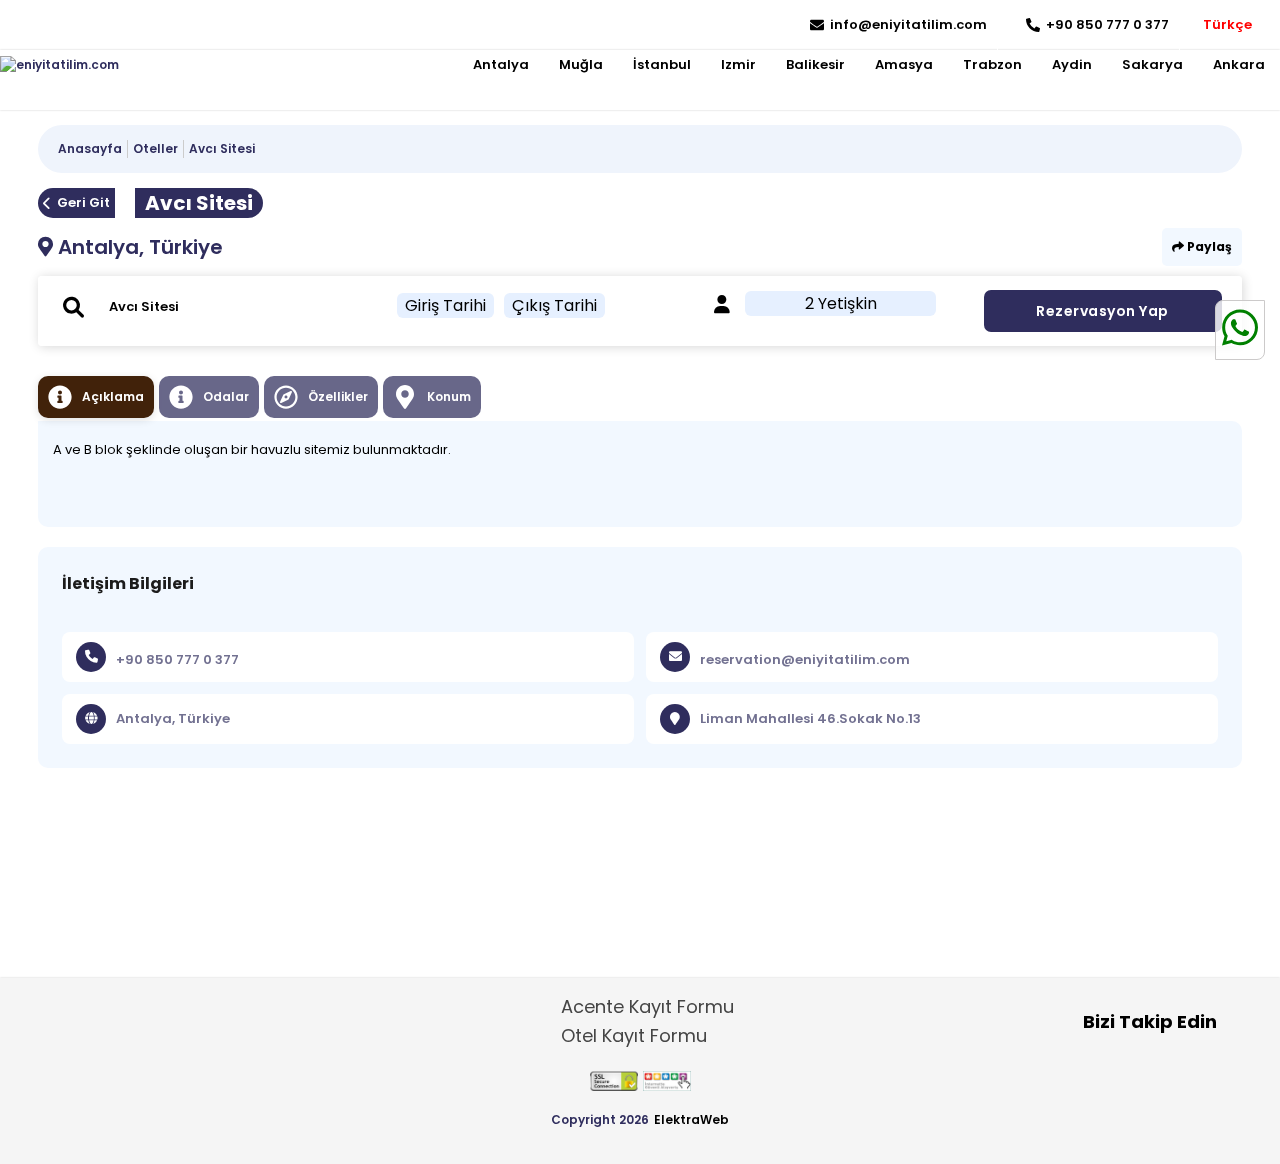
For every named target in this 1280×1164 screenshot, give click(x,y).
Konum (449, 396)
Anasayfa (90, 148)
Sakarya (1152, 64)
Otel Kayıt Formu (634, 1035)
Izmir (738, 64)
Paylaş (1208, 246)
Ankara (1239, 64)
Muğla (581, 64)
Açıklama (113, 396)
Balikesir (815, 64)
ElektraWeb (691, 1119)
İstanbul (662, 64)
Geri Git (83, 202)
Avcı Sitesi (222, 148)
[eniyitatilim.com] (59, 65)
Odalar (226, 396)
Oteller (155, 148)
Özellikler (338, 396)
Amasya (904, 64)
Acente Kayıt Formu (647, 1006)
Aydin (1072, 64)
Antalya (501, 64)
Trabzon (992, 64)
